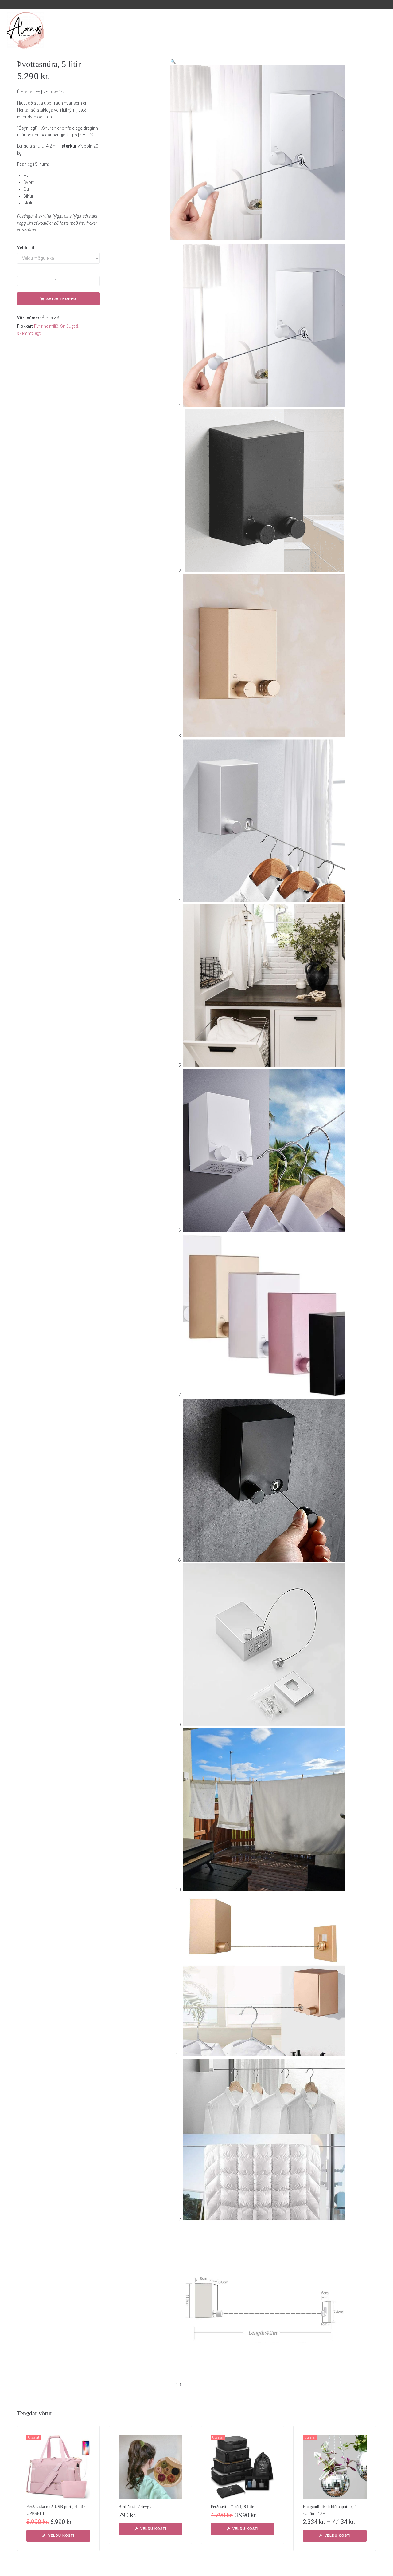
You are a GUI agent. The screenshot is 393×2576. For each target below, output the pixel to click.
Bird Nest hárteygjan (136, 2507)
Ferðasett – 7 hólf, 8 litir (232, 2507)
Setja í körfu (61, 299)
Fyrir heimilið (46, 326)
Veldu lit (26, 248)
